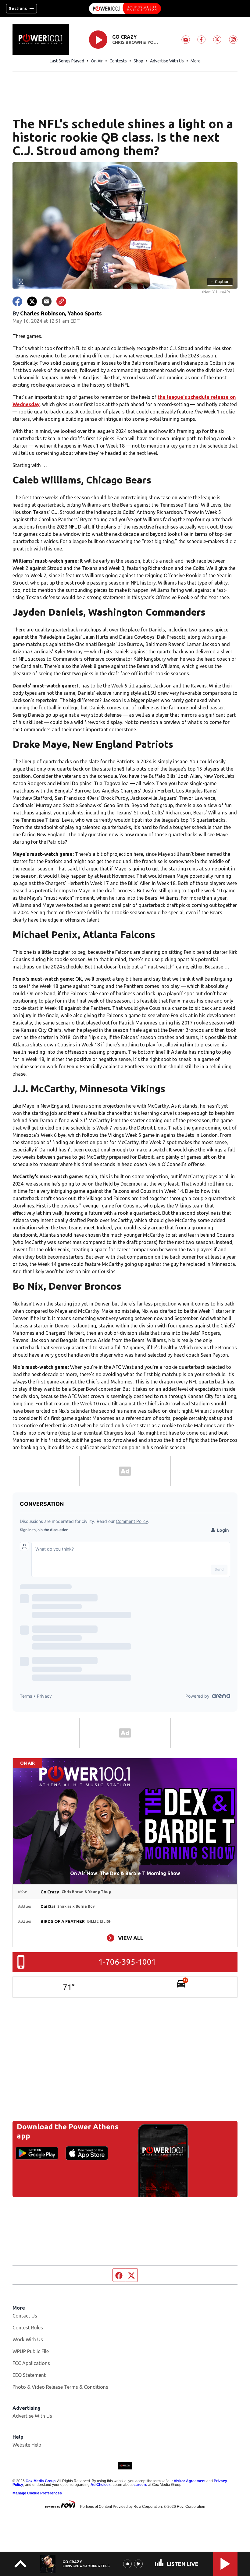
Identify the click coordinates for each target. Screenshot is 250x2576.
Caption (220, 282)
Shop (138, 61)
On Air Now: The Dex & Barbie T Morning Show (125, 1873)
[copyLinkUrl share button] (61, 301)
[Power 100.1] (125, 9)
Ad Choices (101, 2485)
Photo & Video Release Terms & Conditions (60, 2387)
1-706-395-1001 (127, 1962)
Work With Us (28, 2339)
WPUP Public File (31, 2351)
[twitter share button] (32, 301)
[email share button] (47, 301)
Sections (18, 9)
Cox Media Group (41, 2481)
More (196, 61)
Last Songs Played (67, 61)
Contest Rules (28, 2328)
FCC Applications (31, 2363)
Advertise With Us (167, 61)
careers (140, 2485)
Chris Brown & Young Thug (136, 42)
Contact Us (25, 2316)
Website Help (27, 2445)
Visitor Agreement (190, 2481)
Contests (118, 61)
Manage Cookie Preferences (37, 2493)
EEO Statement (29, 2375)
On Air (97, 61)
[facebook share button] (17, 301)
